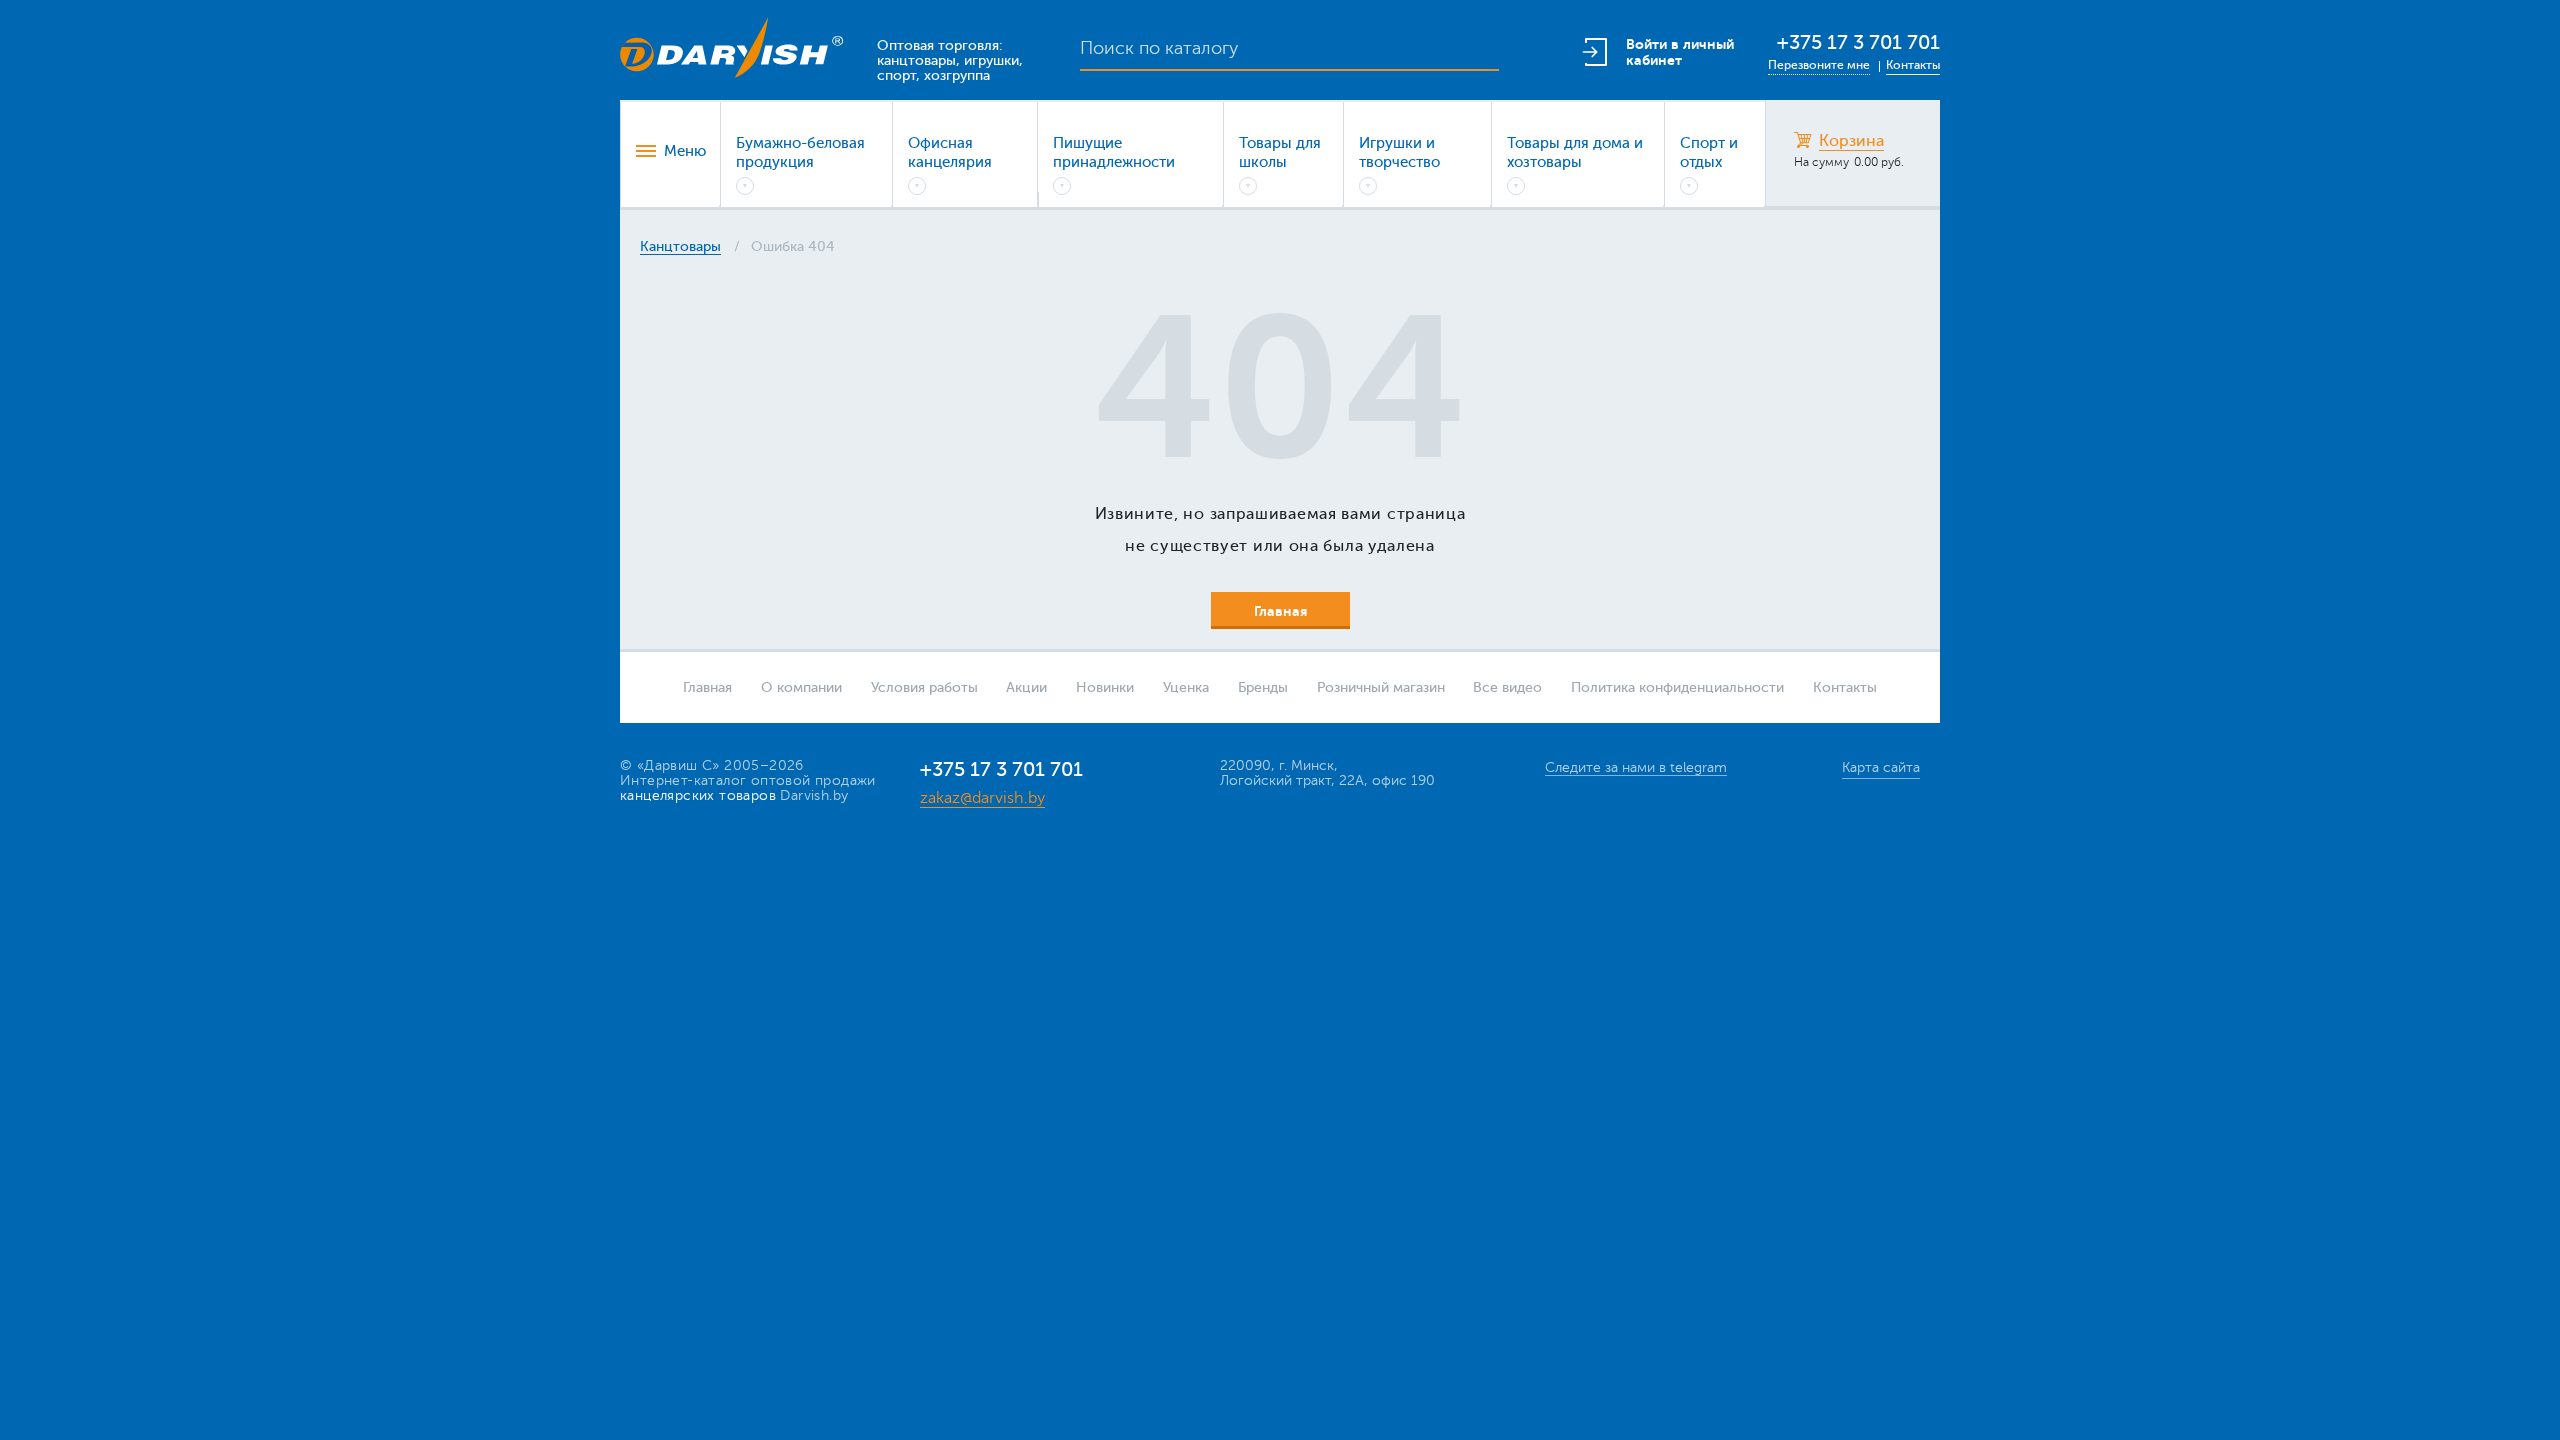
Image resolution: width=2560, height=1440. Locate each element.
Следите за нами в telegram (1636, 767)
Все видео (1507, 687)
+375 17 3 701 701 (1858, 42)
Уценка (1186, 687)
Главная (707, 687)
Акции (1026, 687)
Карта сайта (1881, 767)
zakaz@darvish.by (982, 798)
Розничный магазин (1381, 687)
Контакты (1913, 65)
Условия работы (924, 687)
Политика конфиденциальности (1677, 687)
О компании (801, 687)
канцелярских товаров (698, 795)
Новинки (1105, 687)
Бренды (1263, 687)
